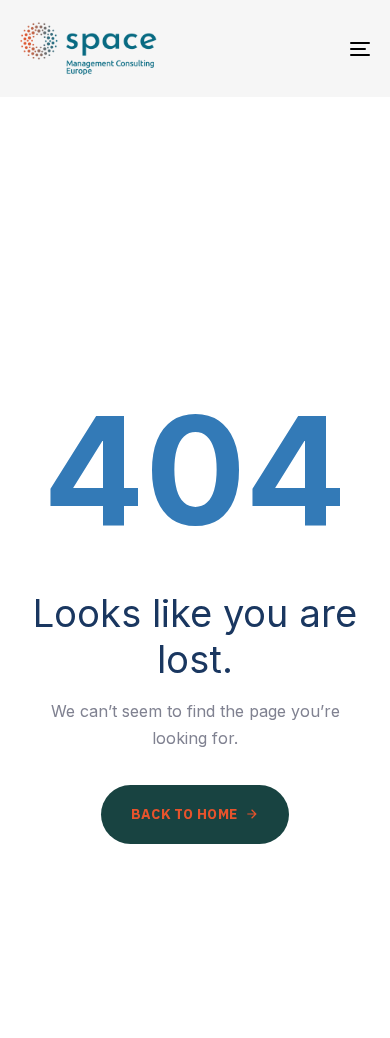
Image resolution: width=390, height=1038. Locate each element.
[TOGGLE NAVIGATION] (311, 48)
